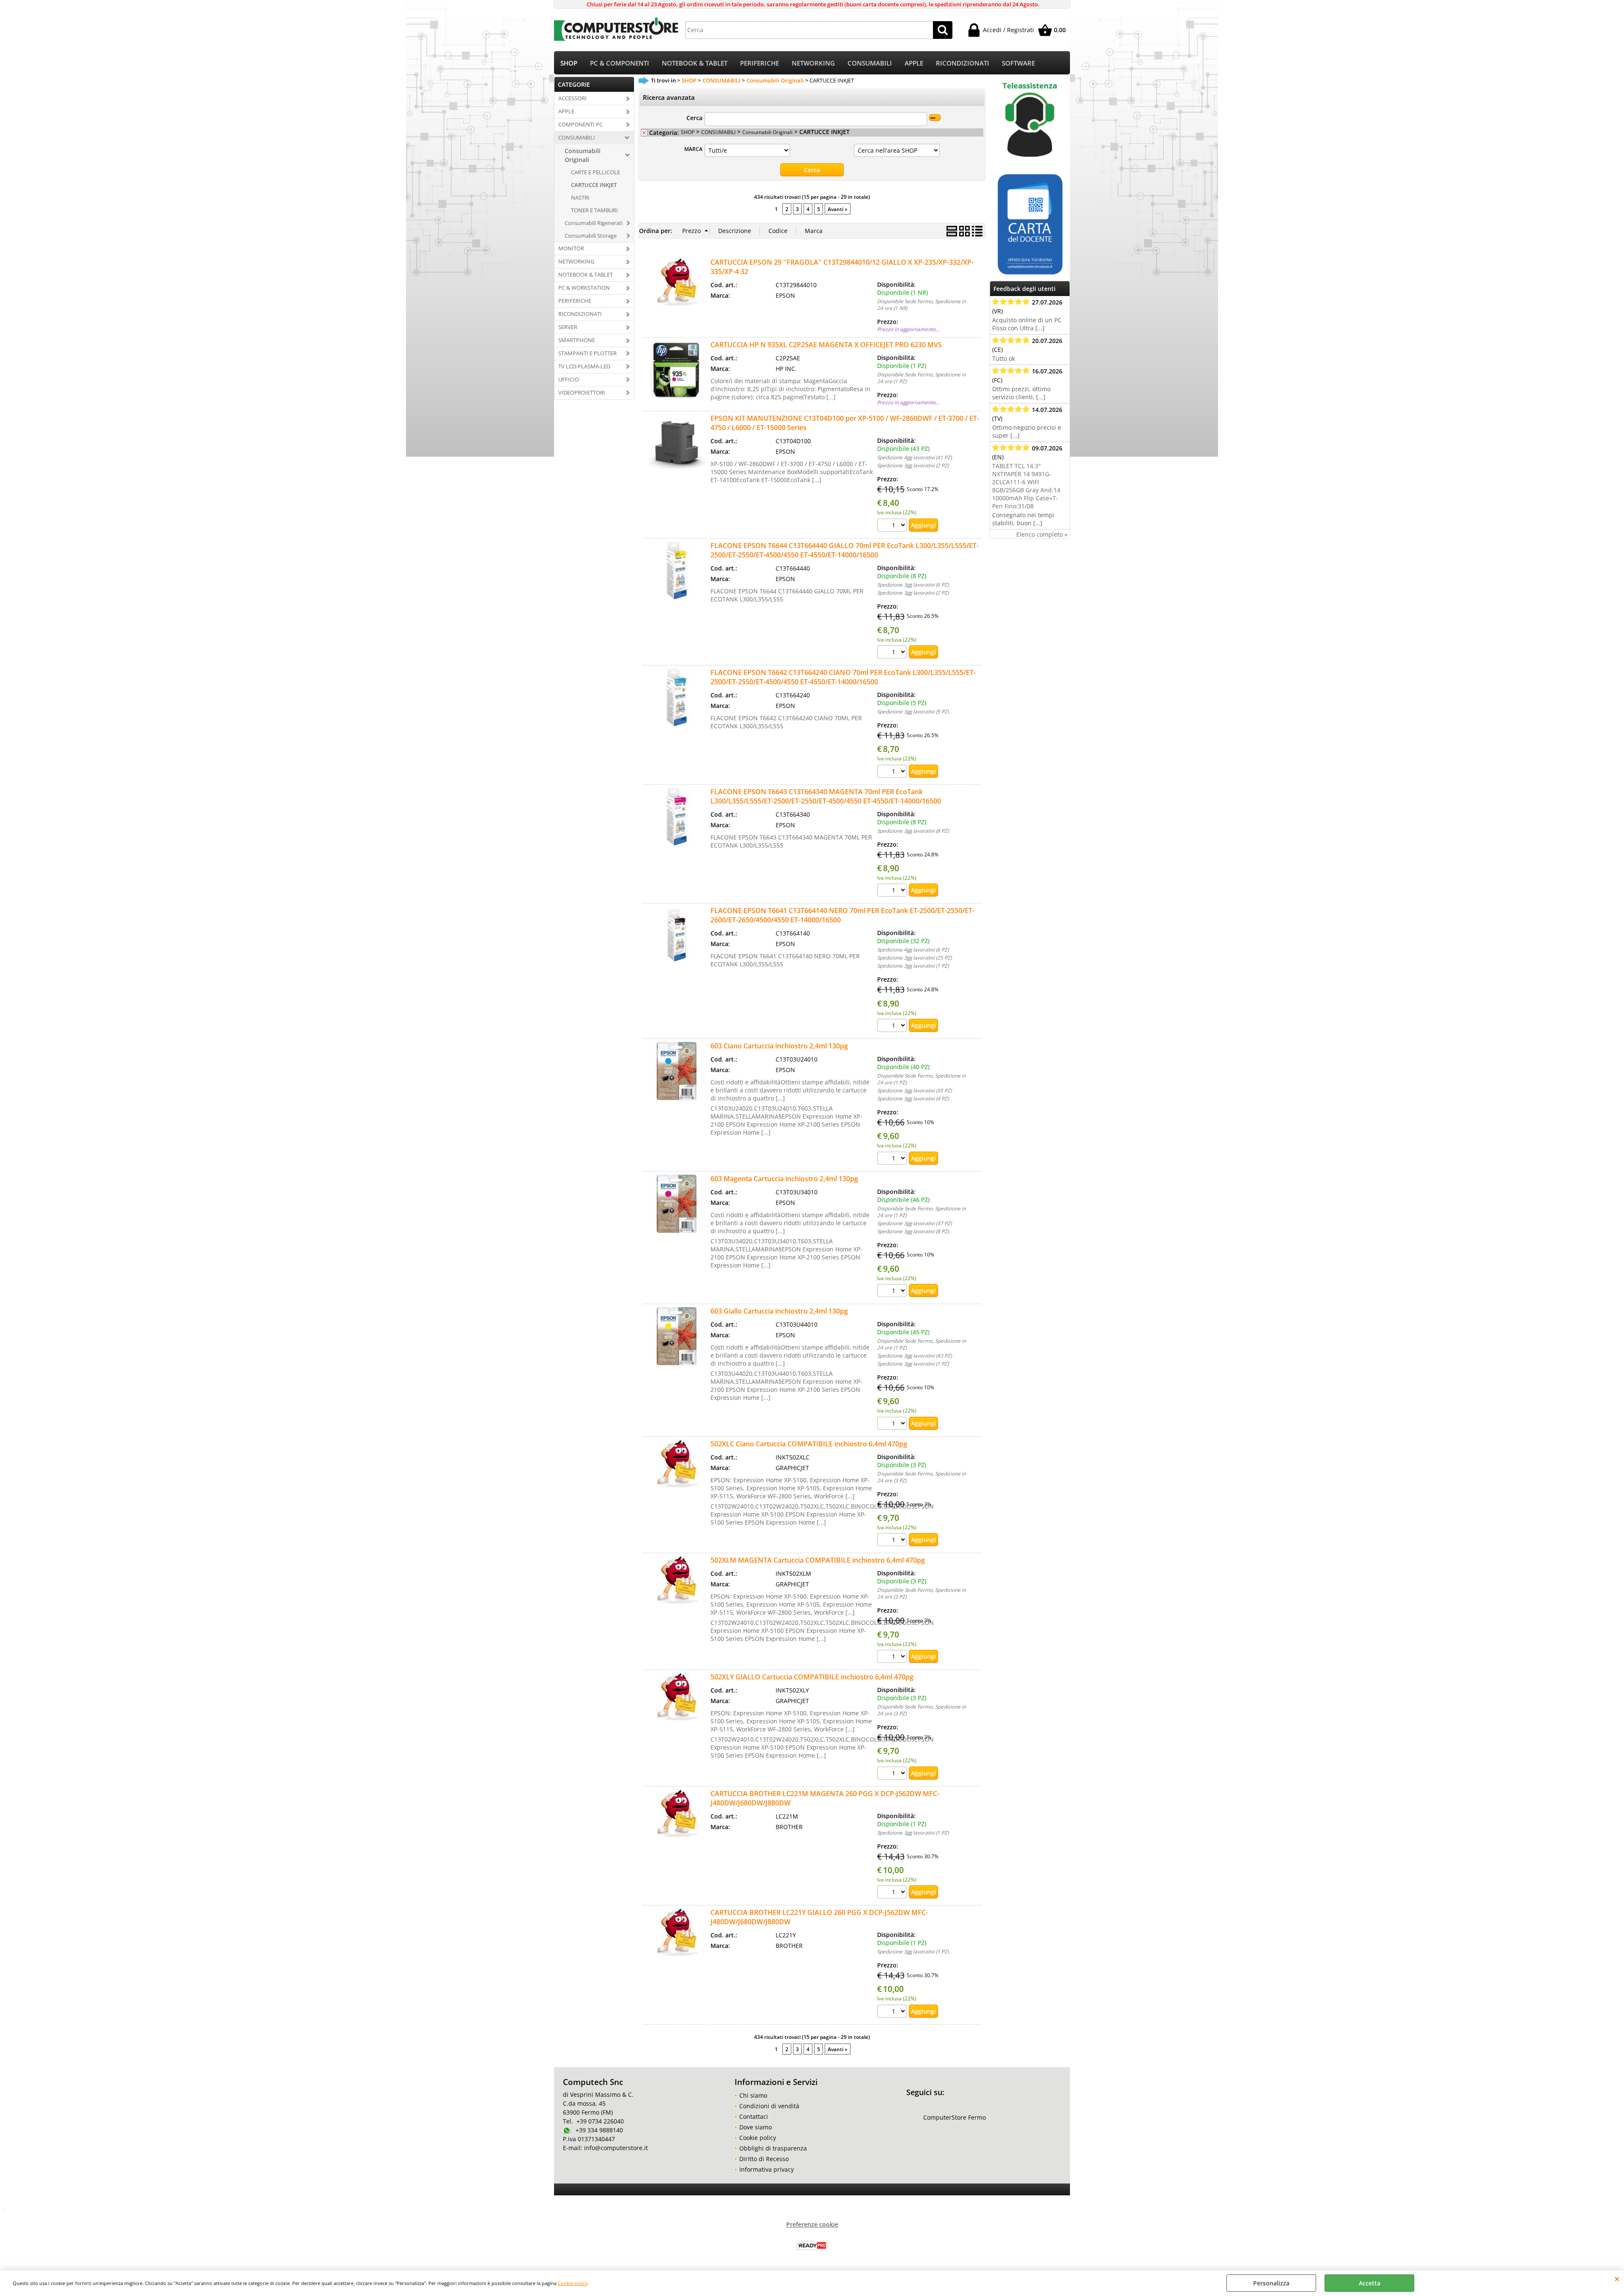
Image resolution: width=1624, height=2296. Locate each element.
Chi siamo (753, 2095)
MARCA (693, 149)
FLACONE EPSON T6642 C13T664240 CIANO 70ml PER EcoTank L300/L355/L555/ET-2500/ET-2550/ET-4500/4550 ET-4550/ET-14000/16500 (843, 677)
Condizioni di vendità (769, 2106)
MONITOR (571, 248)
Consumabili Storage (591, 236)
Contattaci (754, 2116)
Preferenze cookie (812, 2224)
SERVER (568, 327)
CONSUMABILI (870, 63)
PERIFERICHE (760, 63)
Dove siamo (756, 2127)
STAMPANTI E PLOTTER (587, 353)
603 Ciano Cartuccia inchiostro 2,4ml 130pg (779, 1046)
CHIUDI (1617, 2279)
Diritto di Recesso (764, 2159)
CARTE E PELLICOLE (595, 172)
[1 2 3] (893, 1541)
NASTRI (580, 198)
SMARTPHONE (577, 340)
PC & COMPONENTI (620, 63)
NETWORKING (813, 63)
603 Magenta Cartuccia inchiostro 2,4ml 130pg (784, 1179)
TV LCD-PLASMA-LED (584, 366)
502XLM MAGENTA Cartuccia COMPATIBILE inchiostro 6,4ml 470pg (818, 1560)
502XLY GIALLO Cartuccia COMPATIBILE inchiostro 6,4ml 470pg (812, 1677)
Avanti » (838, 209)
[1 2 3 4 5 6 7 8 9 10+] (893, 526)
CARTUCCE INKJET (594, 185)
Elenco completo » (1042, 534)
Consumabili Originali (583, 155)
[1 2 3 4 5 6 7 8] (893, 653)
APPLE (914, 63)
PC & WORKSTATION (584, 288)
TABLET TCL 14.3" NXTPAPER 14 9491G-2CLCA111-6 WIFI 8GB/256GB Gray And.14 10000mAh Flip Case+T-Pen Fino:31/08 (1026, 486)
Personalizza (1271, 2283)
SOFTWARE (1018, 63)
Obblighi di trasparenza (773, 2148)
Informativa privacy (767, 2169)
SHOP (569, 63)
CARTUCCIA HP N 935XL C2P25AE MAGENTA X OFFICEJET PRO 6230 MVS (826, 345)
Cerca (694, 118)
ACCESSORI (572, 98)
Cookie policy (573, 2283)
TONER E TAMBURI (594, 210)
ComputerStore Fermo (955, 2117)
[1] (893, 1893)
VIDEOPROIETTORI (582, 392)
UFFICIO (569, 379)
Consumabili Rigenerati (594, 223)
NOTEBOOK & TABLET (695, 63)
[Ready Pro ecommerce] (812, 2245)
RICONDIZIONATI (963, 63)
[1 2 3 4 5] (893, 772)
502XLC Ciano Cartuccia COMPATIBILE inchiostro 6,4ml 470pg (809, 1444)
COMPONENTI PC (580, 124)
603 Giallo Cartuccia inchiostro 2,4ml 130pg (779, 1311)
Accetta (1370, 2283)
